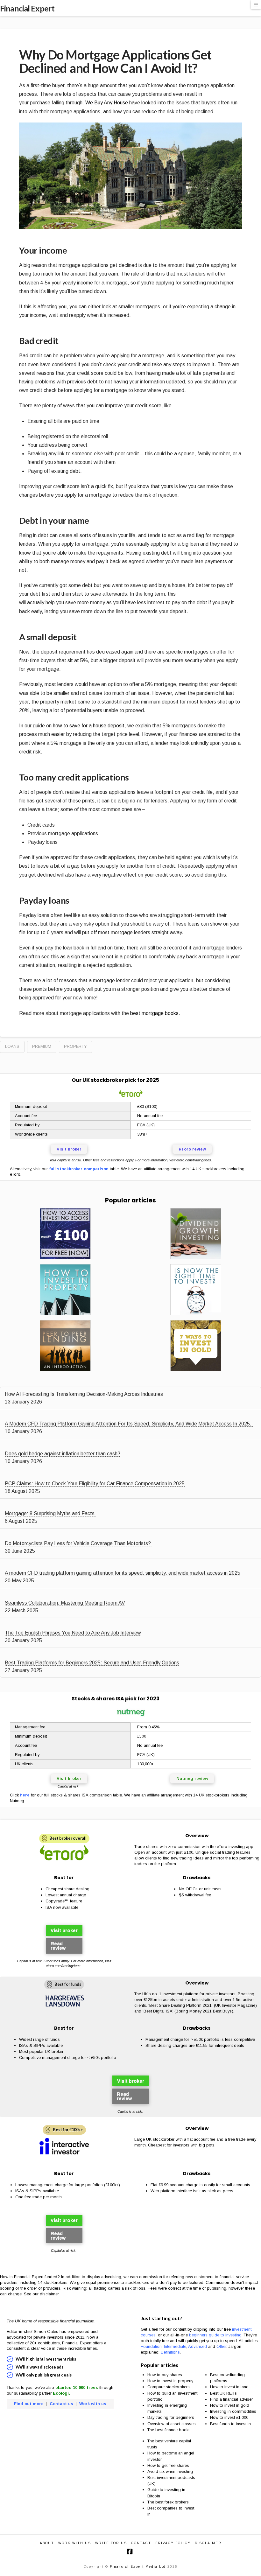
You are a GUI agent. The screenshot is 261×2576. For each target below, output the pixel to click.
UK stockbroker (103, 1080)
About (47, 2543)
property (75, 1046)
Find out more (29, 2404)
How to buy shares (165, 2375)
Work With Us (75, 2543)
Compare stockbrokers (169, 2387)
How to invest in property (170, 2381)
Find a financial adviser (231, 2399)
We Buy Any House (107, 103)
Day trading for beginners (171, 2417)
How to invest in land (229, 2387)
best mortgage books (154, 1013)
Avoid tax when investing (170, 2471)
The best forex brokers (168, 2502)
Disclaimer (208, 2543)
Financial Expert (27, 8)
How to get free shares (168, 2465)
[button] (256, 5)
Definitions (170, 2352)
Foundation (151, 2346)
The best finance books (169, 2430)
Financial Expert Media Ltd (138, 2567)
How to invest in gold (230, 2405)
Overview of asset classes (172, 2424)
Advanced (198, 2346)
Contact (141, 2543)
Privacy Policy (173, 2543)
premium (42, 1046)
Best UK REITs (223, 2393)
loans (12, 1046)
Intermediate (175, 2346)
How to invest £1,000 (229, 2417)
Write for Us (111, 2543)
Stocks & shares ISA (98, 1699)
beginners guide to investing (215, 2335)
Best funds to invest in (230, 2424)
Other (221, 2346)
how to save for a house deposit (89, 726)
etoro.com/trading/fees (194, 1160)
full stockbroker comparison (79, 1169)
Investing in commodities (233, 2411)
